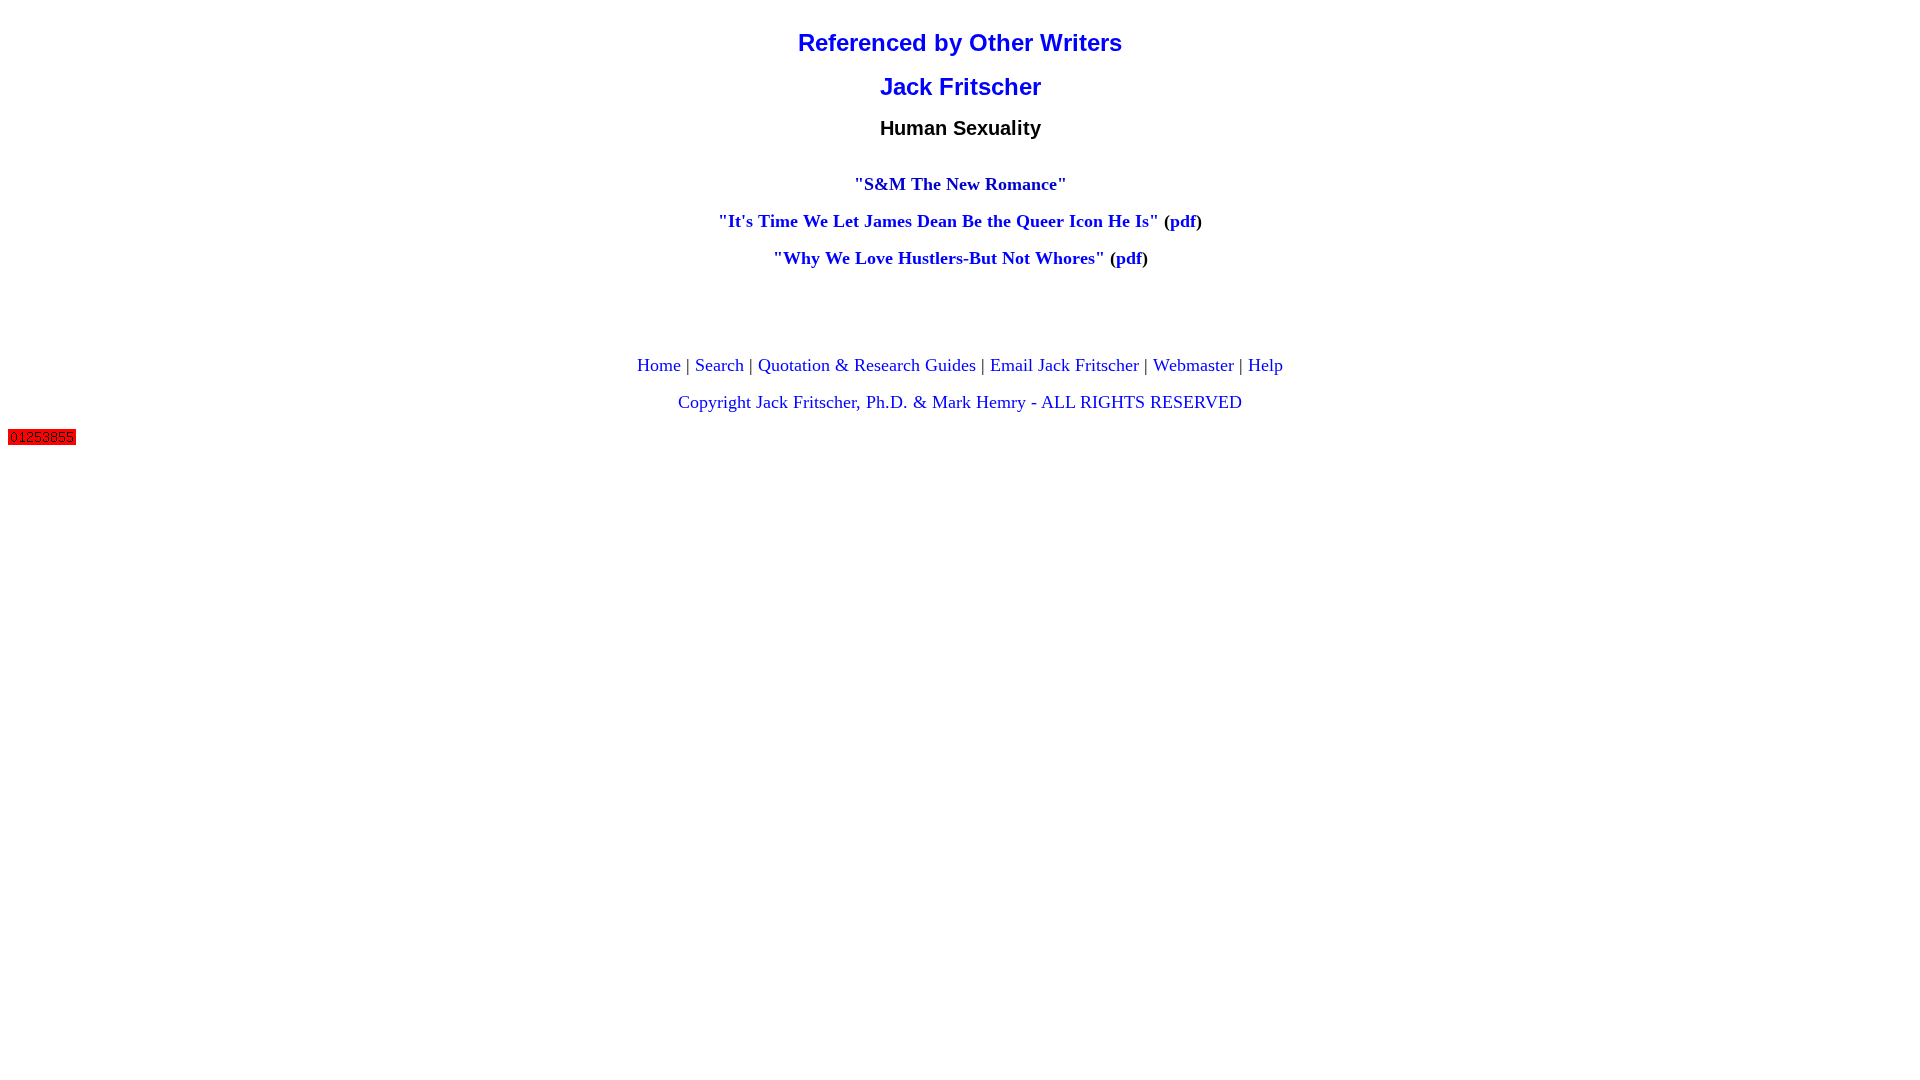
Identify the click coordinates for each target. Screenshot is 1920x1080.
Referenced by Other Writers (960, 42)
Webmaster (1193, 365)
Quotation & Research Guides (867, 365)
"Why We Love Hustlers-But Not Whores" (939, 258)
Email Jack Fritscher (1064, 365)
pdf (1183, 221)
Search (719, 365)
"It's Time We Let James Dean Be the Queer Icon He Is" (938, 221)
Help (1265, 365)
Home (659, 365)
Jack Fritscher (960, 86)
